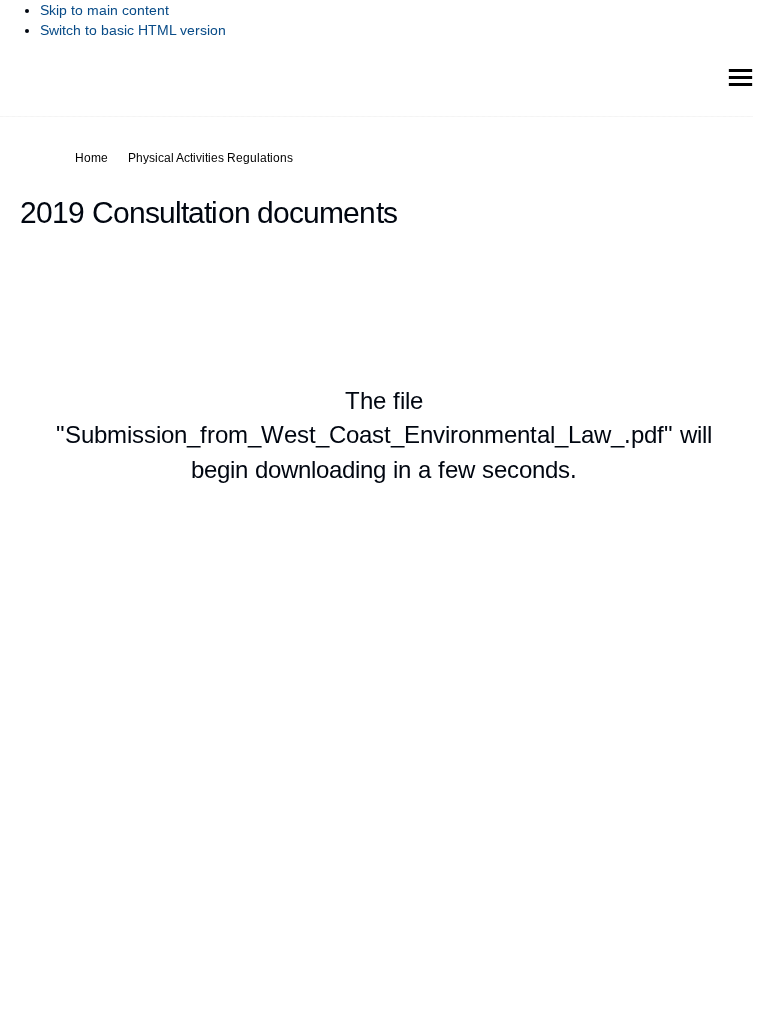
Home (91, 158)
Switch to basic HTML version (133, 30)
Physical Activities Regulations (210, 158)
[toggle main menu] (740, 77)
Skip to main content (104, 10)
